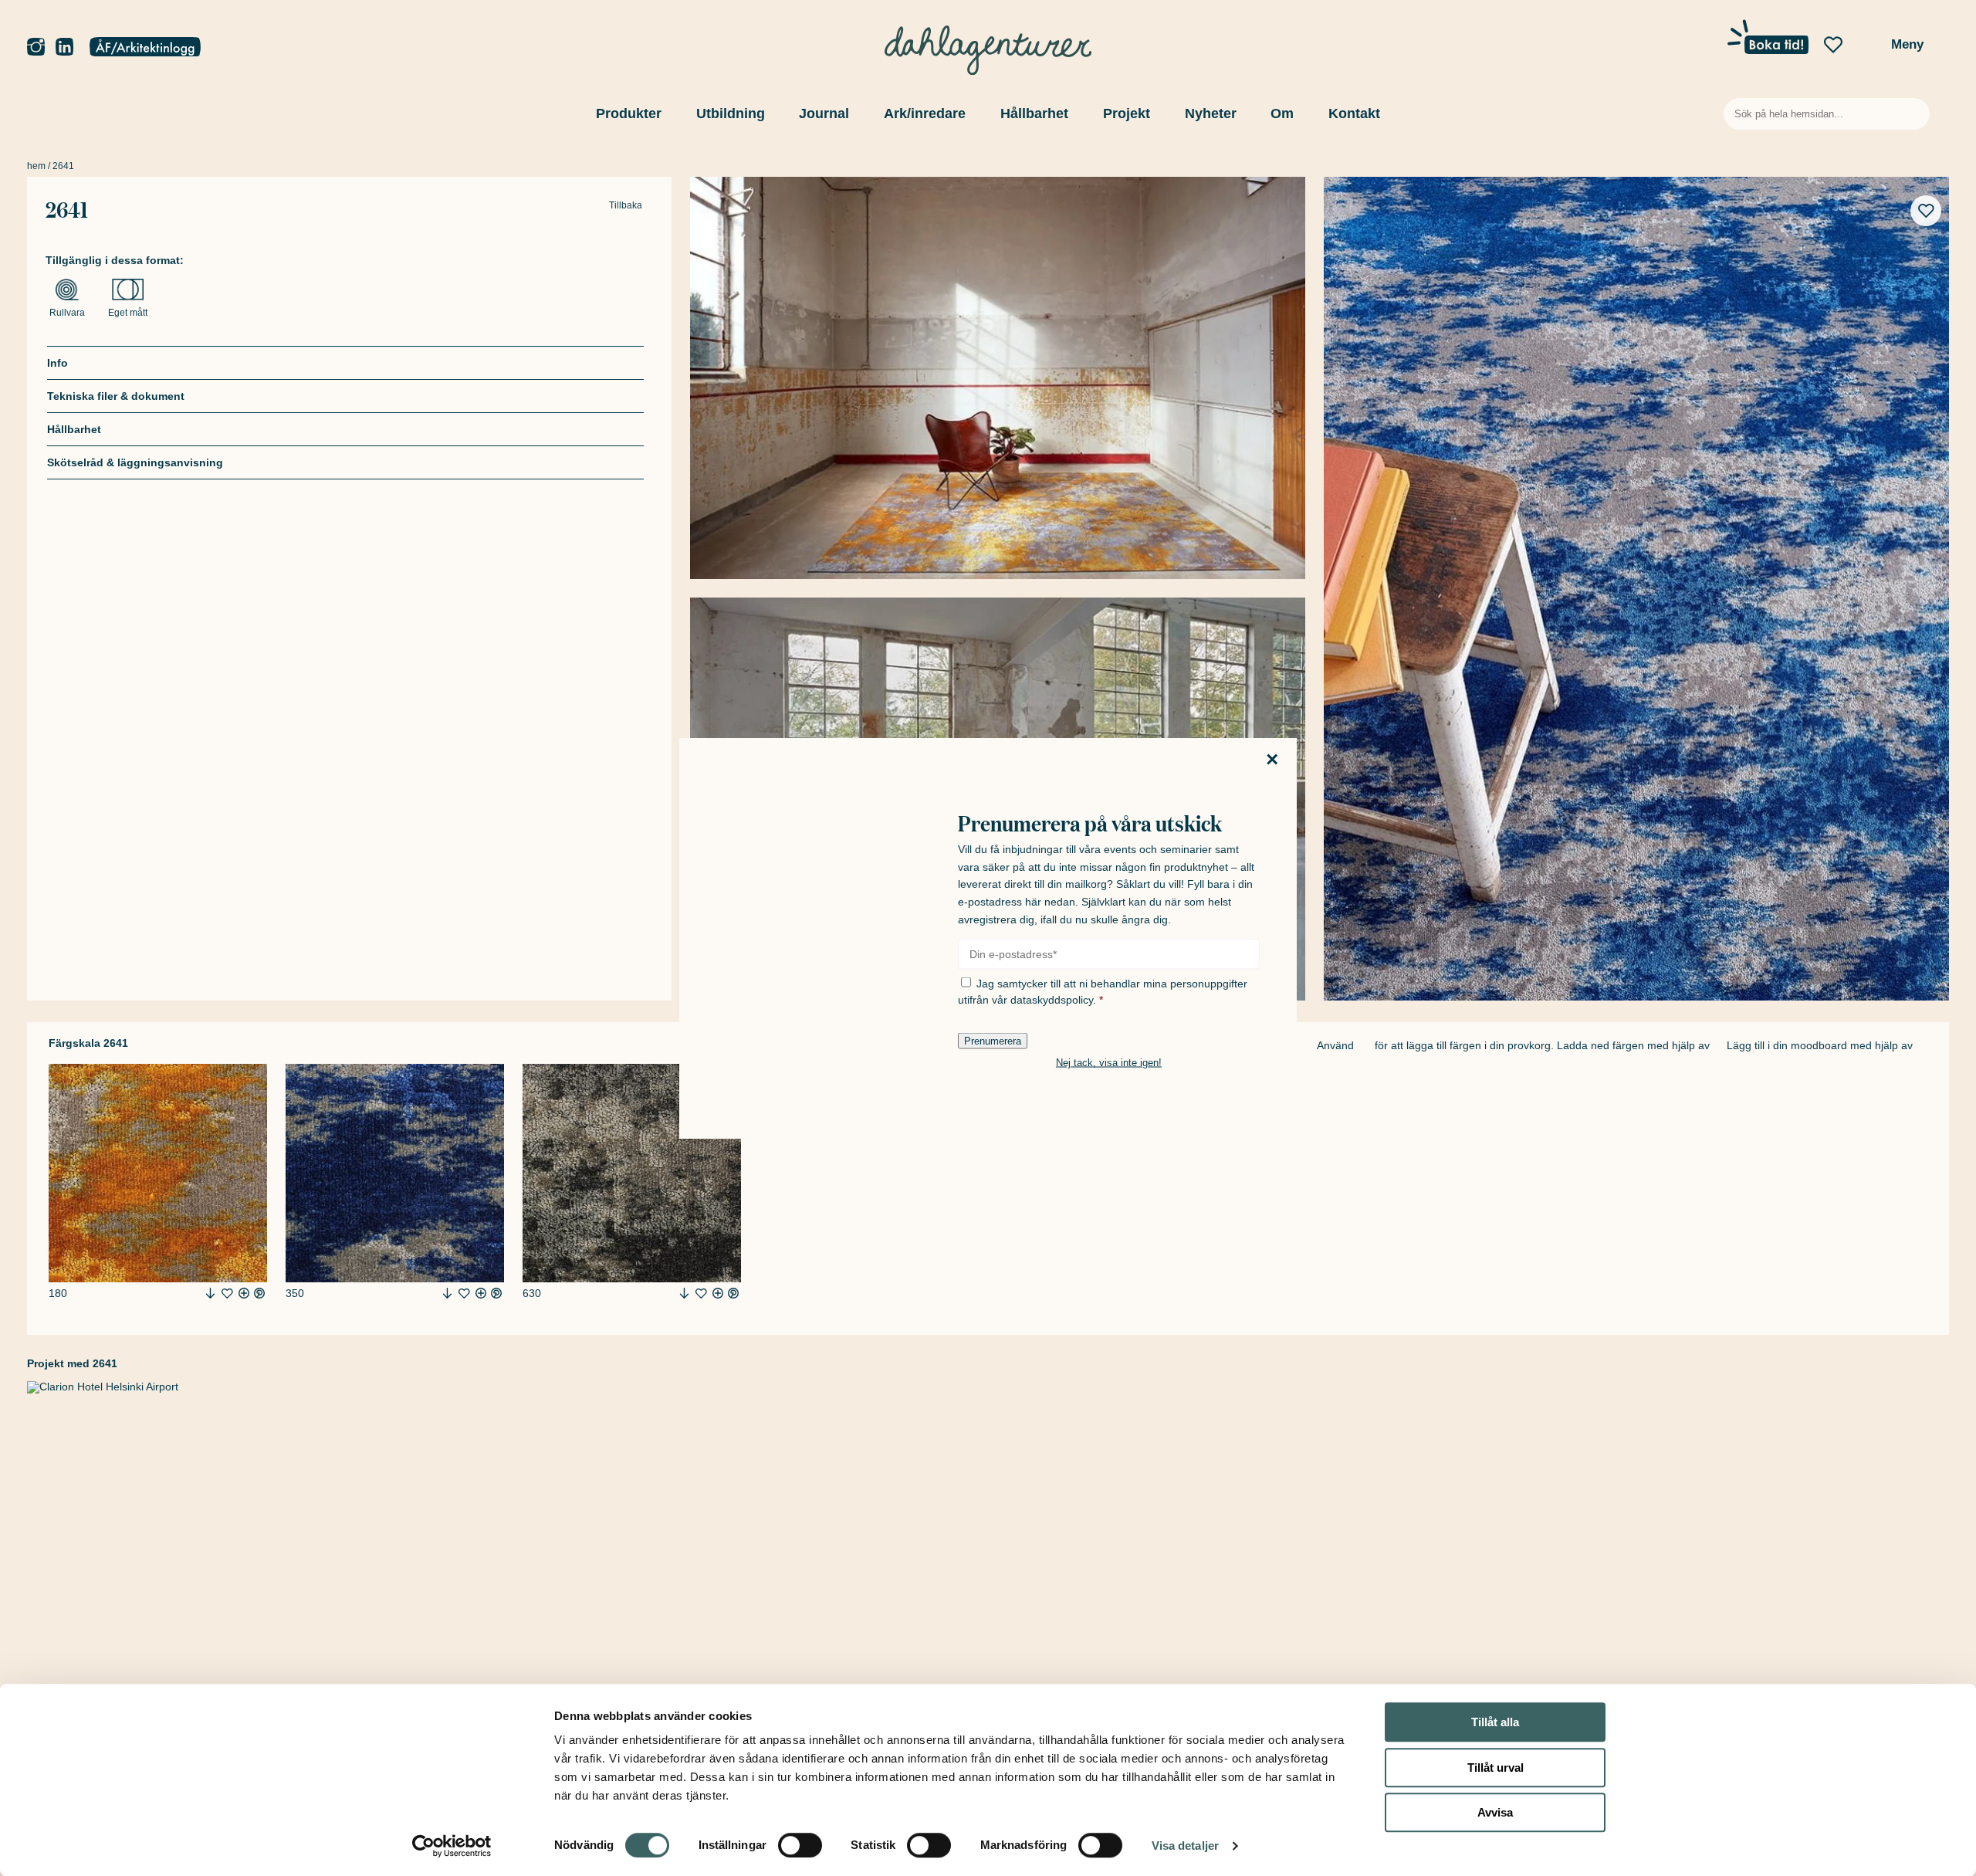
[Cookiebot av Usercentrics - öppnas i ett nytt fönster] (452, 1846)
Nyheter (1211, 113)
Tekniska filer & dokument (116, 396)
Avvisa (1495, 1812)
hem (36, 166)
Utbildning (731, 113)
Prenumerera (993, 1041)
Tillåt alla (1495, 1722)
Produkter (629, 113)
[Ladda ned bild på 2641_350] (447, 1293)
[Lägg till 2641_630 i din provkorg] (718, 1293)
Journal (824, 113)
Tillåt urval (1496, 1768)
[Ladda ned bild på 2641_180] (210, 1293)
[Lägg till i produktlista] (227, 1294)
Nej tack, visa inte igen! (1109, 1063)
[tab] (345, 362)
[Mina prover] (1866, 49)
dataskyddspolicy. (1053, 1000)
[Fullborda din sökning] (1915, 114)
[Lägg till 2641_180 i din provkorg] (244, 1293)
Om (1282, 113)
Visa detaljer (1185, 1846)
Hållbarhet (1034, 113)
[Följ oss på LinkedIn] (64, 47)
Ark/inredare (925, 113)
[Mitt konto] (145, 48)
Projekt (1127, 113)
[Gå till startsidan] (988, 46)
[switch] (800, 1845)
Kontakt (1354, 113)
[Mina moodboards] (1833, 46)
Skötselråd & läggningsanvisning (135, 462)
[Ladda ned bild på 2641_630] (684, 1293)
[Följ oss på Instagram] (36, 47)
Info (58, 363)
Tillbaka (626, 206)
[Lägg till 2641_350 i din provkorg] (481, 1293)
